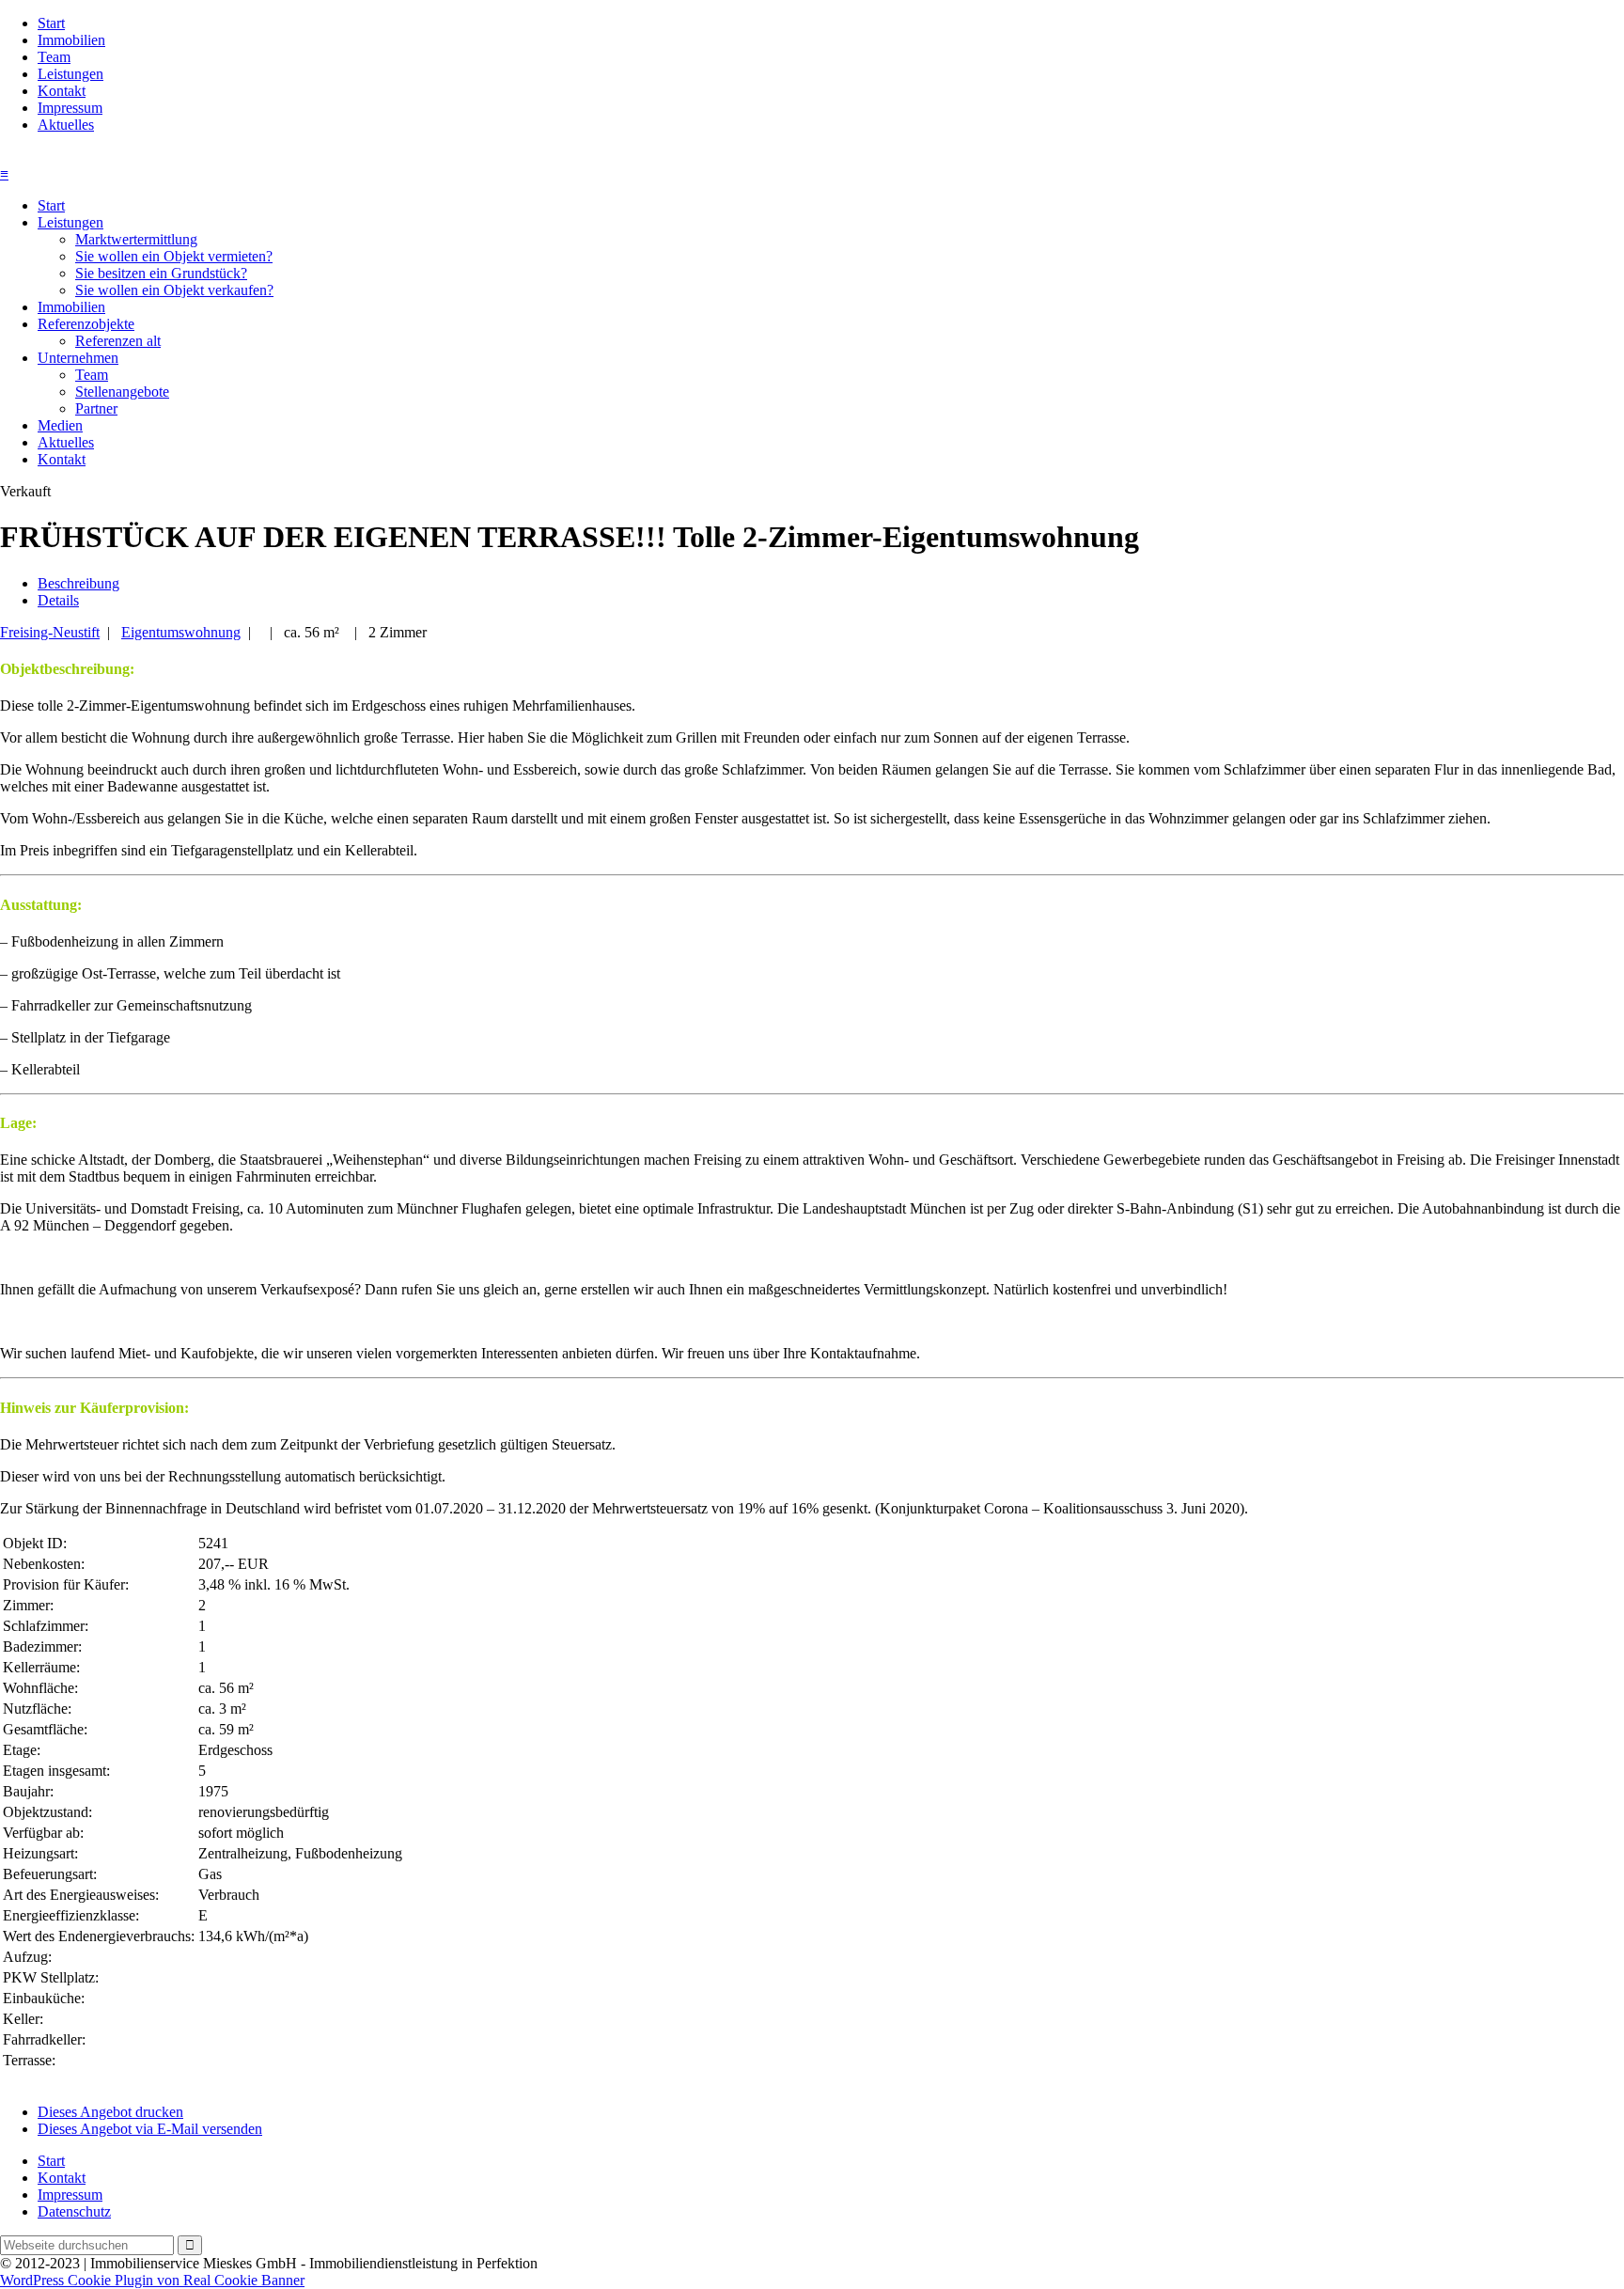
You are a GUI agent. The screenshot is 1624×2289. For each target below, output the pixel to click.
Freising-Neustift (50, 632)
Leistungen (70, 74)
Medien (60, 425)
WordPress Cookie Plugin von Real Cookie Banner (152, 2280)
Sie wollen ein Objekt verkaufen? (174, 290)
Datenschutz (74, 2211)
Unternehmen (78, 358)
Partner (96, 408)
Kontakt (62, 91)
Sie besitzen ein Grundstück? (161, 273)
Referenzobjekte (86, 324)
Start (51, 23)
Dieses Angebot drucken (110, 2112)
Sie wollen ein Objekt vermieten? (174, 256)
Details (58, 600)
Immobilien (71, 40)
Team (54, 57)
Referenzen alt (118, 341)
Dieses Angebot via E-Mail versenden (150, 2129)
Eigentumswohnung (181, 632)
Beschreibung (78, 583)
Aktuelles (66, 125)
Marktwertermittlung (136, 239)
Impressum (70, 108)
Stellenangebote (122, 392)
